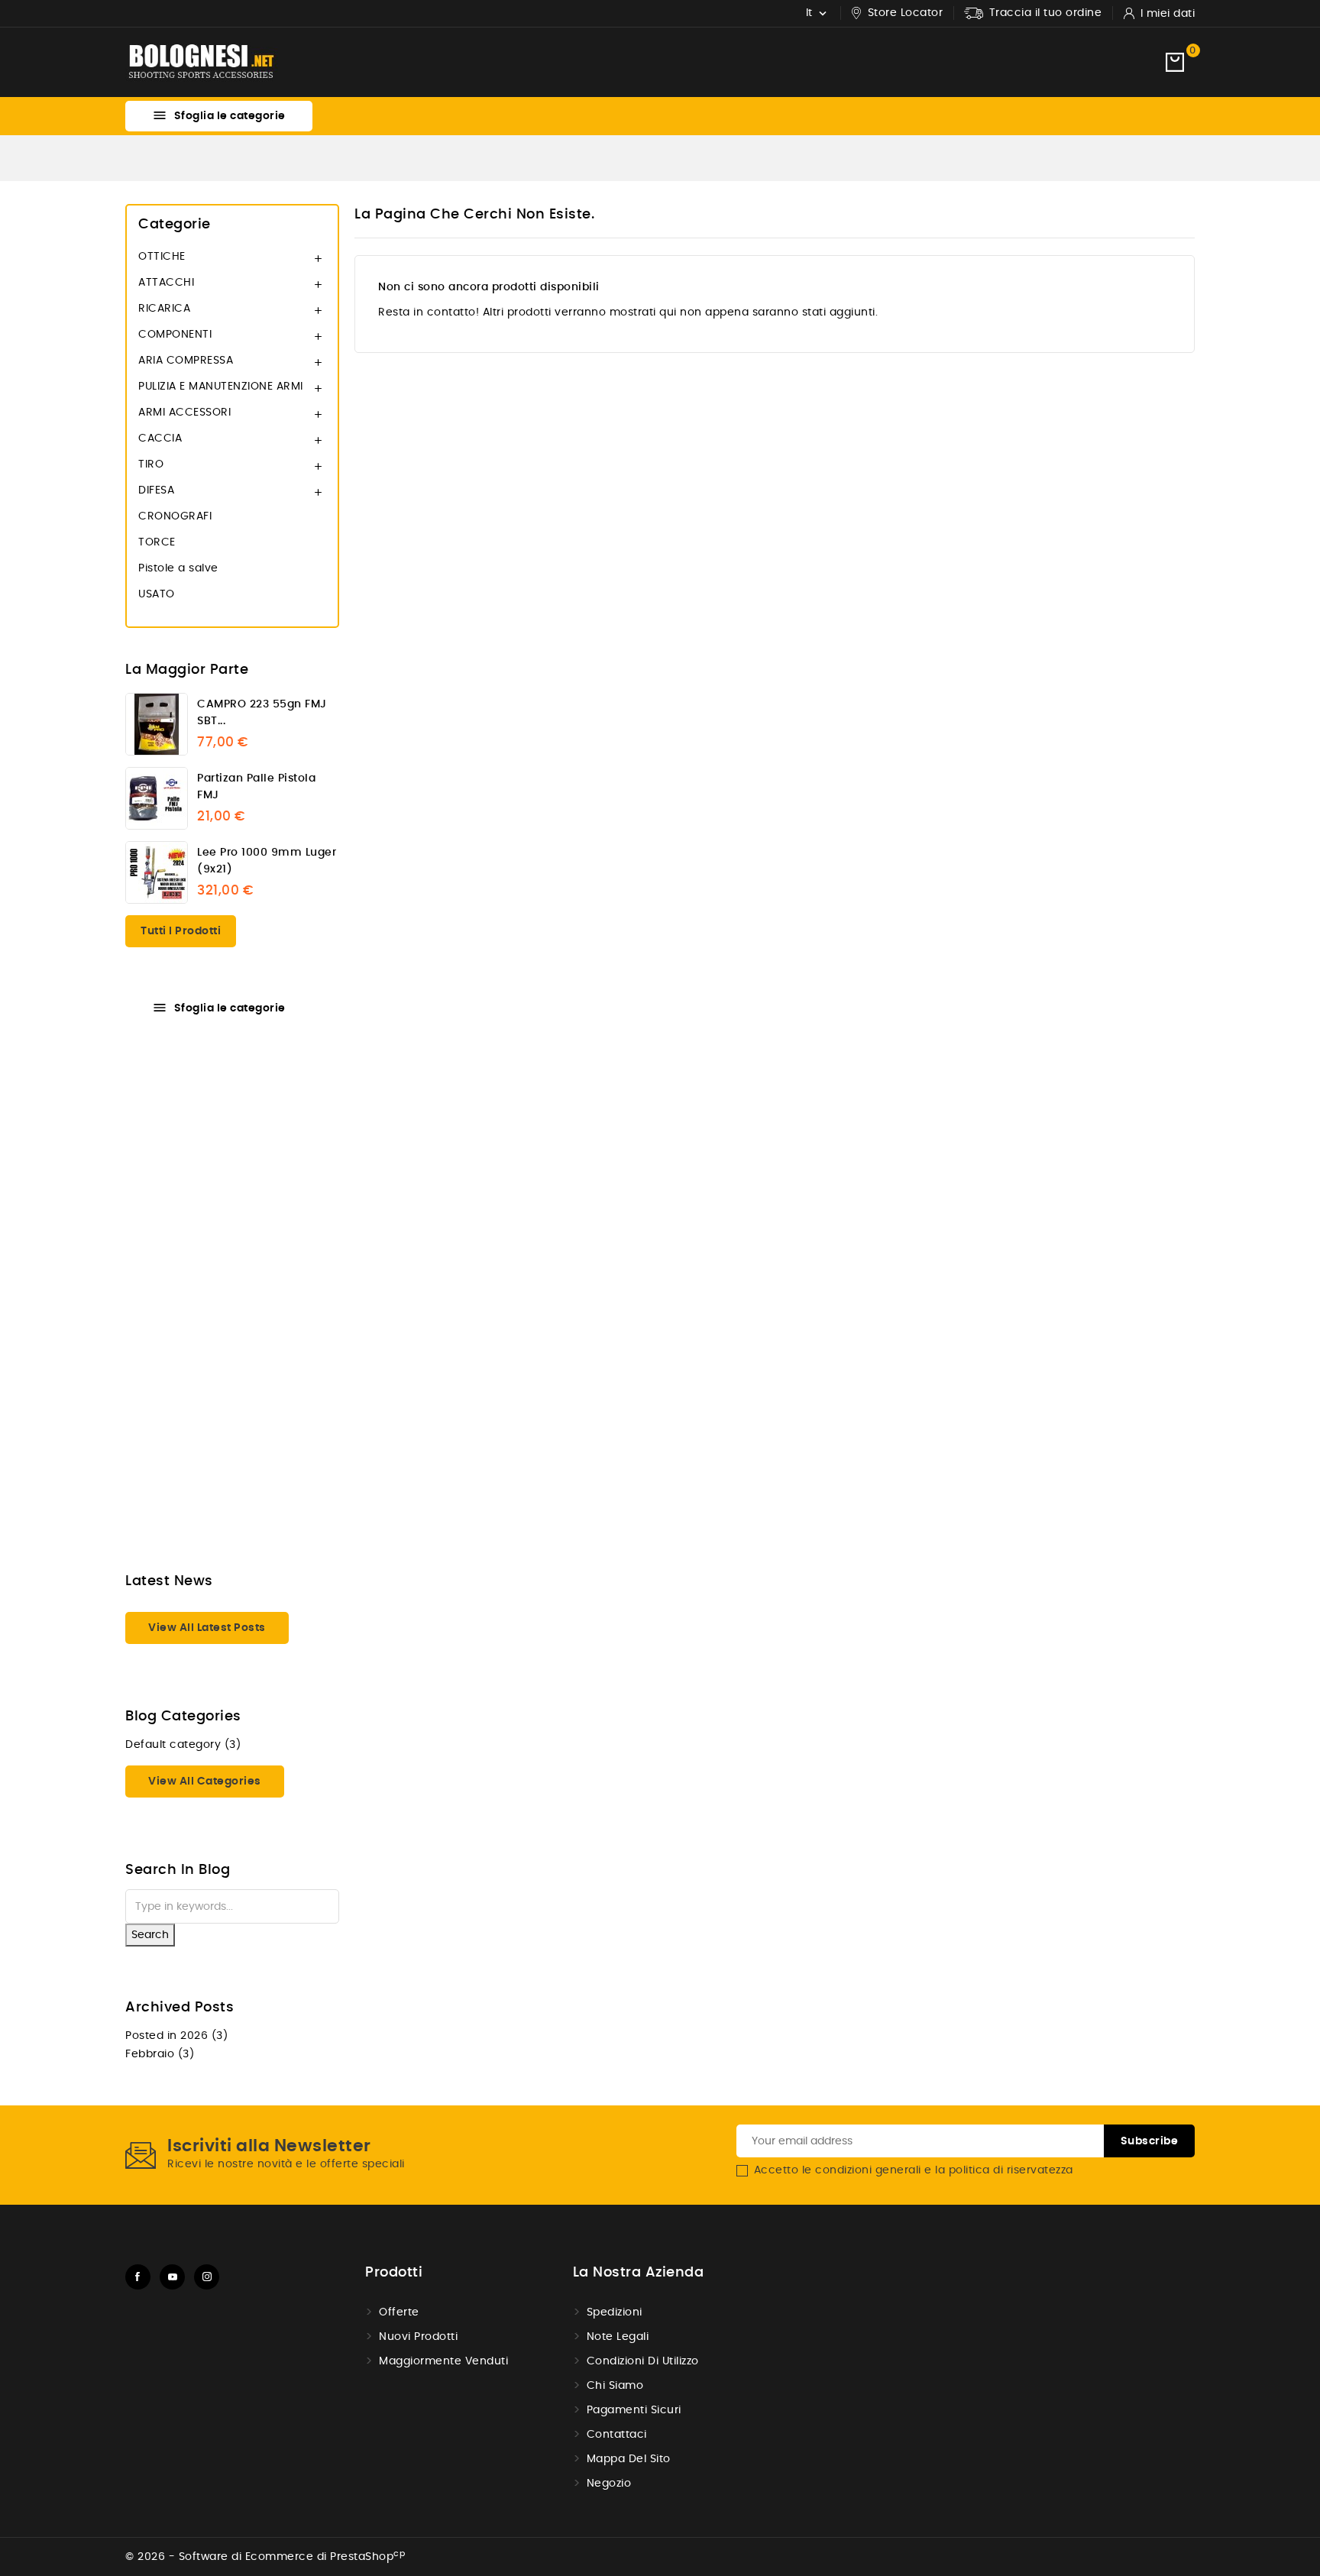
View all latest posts (207, 1628)
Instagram (207, 2277)
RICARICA (164, 309)
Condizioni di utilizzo (643, 2361)
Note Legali (618, 2337)
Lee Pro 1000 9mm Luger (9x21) (267, 861)
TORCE (157, 542)
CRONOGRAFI (175, 516)
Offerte (399, 2312)
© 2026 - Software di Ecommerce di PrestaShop (265, 2557)
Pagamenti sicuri (634, 2410)
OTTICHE (162, 257)
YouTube (172, 2277)
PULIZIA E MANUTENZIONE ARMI (221, 387)
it (42, 1536)
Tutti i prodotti (181, 931)
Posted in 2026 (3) (176, 2036)
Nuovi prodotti (418, 2337)
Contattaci (617, 2435)
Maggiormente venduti (443, 2361)
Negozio (609, 2484)
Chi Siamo (615, 2386)
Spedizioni (615, 2312)
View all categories (205, 1782)
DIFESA (156, 490)
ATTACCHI (166, 283)
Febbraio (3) (160, 2054)
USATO (157, 594)
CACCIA (160, 439)
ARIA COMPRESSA (186, 361)
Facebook (138, 2277)
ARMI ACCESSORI (184, 413)
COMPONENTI (175, 335)
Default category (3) (183, 1745)
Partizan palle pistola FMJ (256, 787)
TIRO (151, 464)
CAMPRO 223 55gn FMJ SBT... (262, 713)
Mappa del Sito (629, 2459)
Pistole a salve (178, 568)
